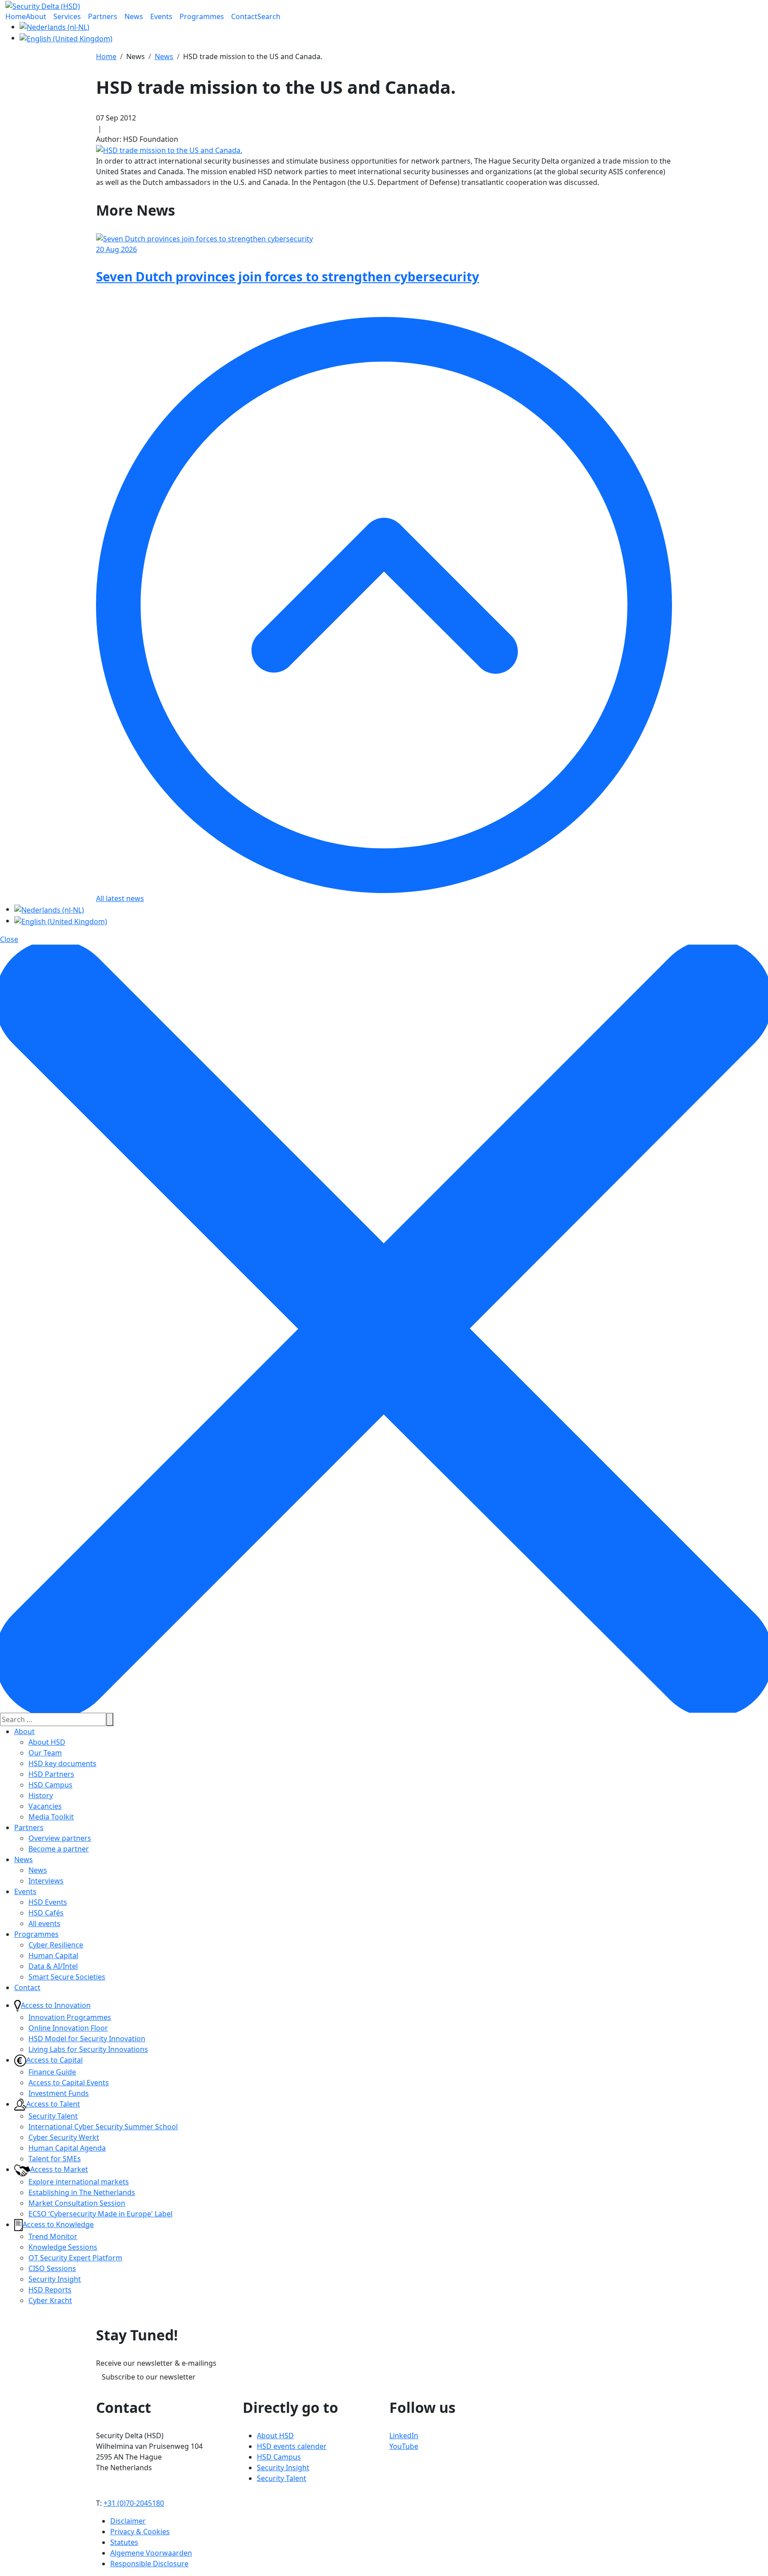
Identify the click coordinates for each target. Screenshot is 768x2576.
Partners (29, 1827)
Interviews (46, 1881)
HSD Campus (50, 1785)
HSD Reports (50, 2290)
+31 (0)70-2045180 (134, 2503)
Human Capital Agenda (67, 2148)
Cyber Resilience (56, 1945)
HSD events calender (292, 2446)
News (24, 1859)
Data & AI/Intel (53, 1966)
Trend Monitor (53, 2236)
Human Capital (53, 1955)
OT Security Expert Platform (75, 2258)
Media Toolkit (51, 1817)
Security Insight (55, 2279)
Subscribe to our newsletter (149, 2377)
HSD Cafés (46, 1913)
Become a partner (59, 1849)
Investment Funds (59, 2093)
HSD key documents (62, 1763)
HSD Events (48, 1902)
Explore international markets (79, 2182)
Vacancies (45, 1806)
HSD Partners (51, 1774)
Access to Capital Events (69, 2083)
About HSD (47, 1742)
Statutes (124, 2542)
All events (44, 1923)
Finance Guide (52, 2072)
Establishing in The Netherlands (82, 2192)
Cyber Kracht (50, 2300)
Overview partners (60, 1838)
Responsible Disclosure (149, 2564)
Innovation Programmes (70, 2017)
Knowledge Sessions (63, 2247)
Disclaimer (128, 2521)
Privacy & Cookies (140, 2532)
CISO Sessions (52, 2268)
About (24, 1731)
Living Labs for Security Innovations (88, 2049)
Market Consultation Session (77, 2203)
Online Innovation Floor (68, 2028)
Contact (27, 1987)
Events (25, 1891)
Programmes (36, 1934)
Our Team (45, 1753)
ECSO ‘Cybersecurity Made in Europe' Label (100, 2214)
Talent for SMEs (55, 2159)
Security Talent (53, 2116)
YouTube (404, 2446)
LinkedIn (404, 2436)
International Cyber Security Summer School (103, 2127)
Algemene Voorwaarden (151, 2553)
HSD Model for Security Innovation (87, 2039)
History (41, 1795)
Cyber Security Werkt (64, 2137)
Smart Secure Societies (67, 1977)
